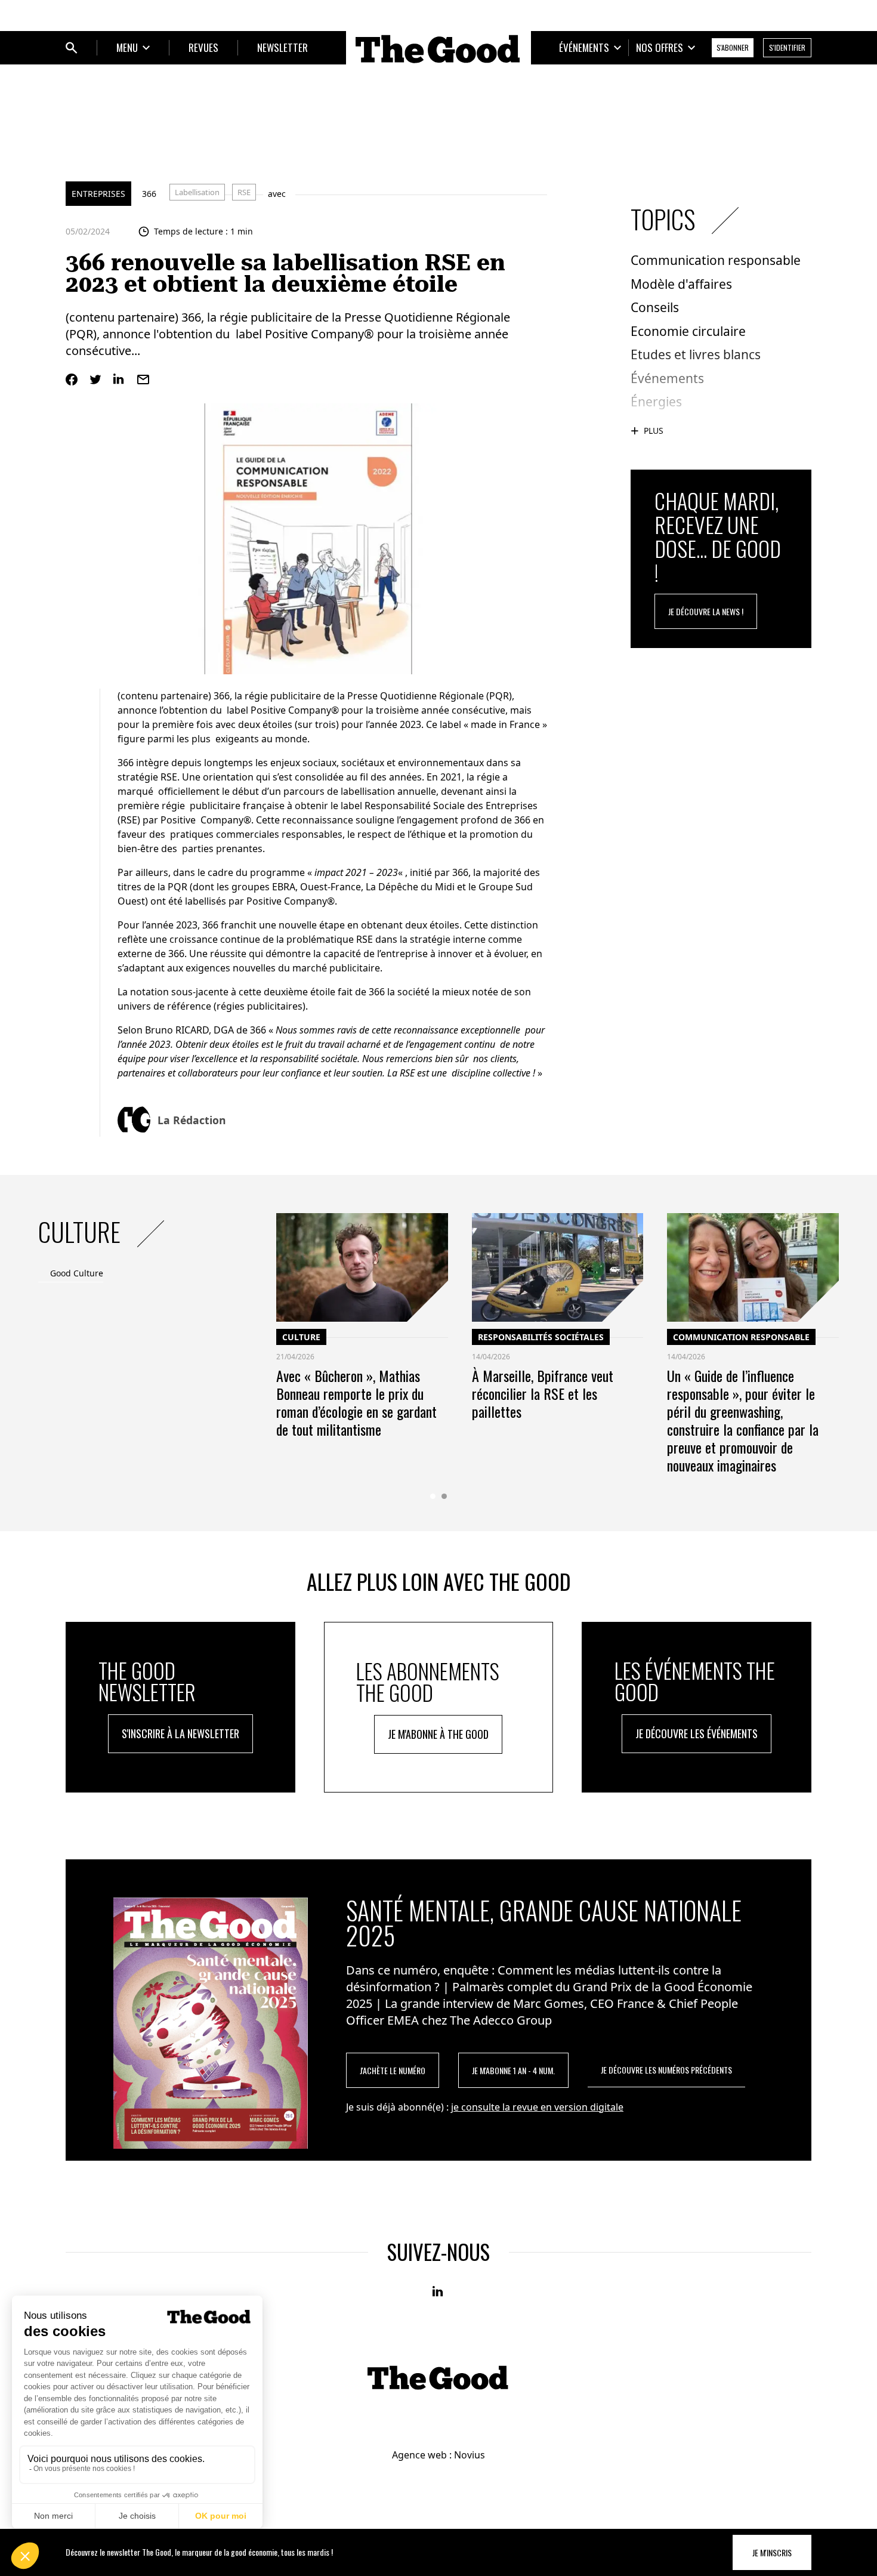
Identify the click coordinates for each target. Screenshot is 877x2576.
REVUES (203, 47)
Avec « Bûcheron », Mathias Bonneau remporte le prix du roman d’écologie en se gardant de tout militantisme (356, 1402)
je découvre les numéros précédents (666, 2070)
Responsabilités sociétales (541, 1337)
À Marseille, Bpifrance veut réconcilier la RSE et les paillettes (543, 1393)
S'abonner (733, 47)
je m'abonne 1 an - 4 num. (513, 2070)
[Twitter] (95, 380)
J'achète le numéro (393, 2070)
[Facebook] (72, 380)
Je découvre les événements (697, 1733)
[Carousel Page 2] (444, 1496)
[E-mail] (143, 380)
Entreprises (98, 194)
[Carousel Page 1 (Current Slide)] (433, 1496)
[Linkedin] (119, 380)
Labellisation (197, 192)
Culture (301, 1337)
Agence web (419, 2455)
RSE (244, 192)
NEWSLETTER (282, 47)
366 (149, 194)
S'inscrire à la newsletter (180, 1733)
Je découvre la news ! (706, 611)
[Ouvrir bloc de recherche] (72, 48)
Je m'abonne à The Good (438, 1734)
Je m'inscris (772, 2552)
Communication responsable (741, 1337)
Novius (470, 2455)
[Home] (438, 49)
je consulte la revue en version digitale (537, 2107)
